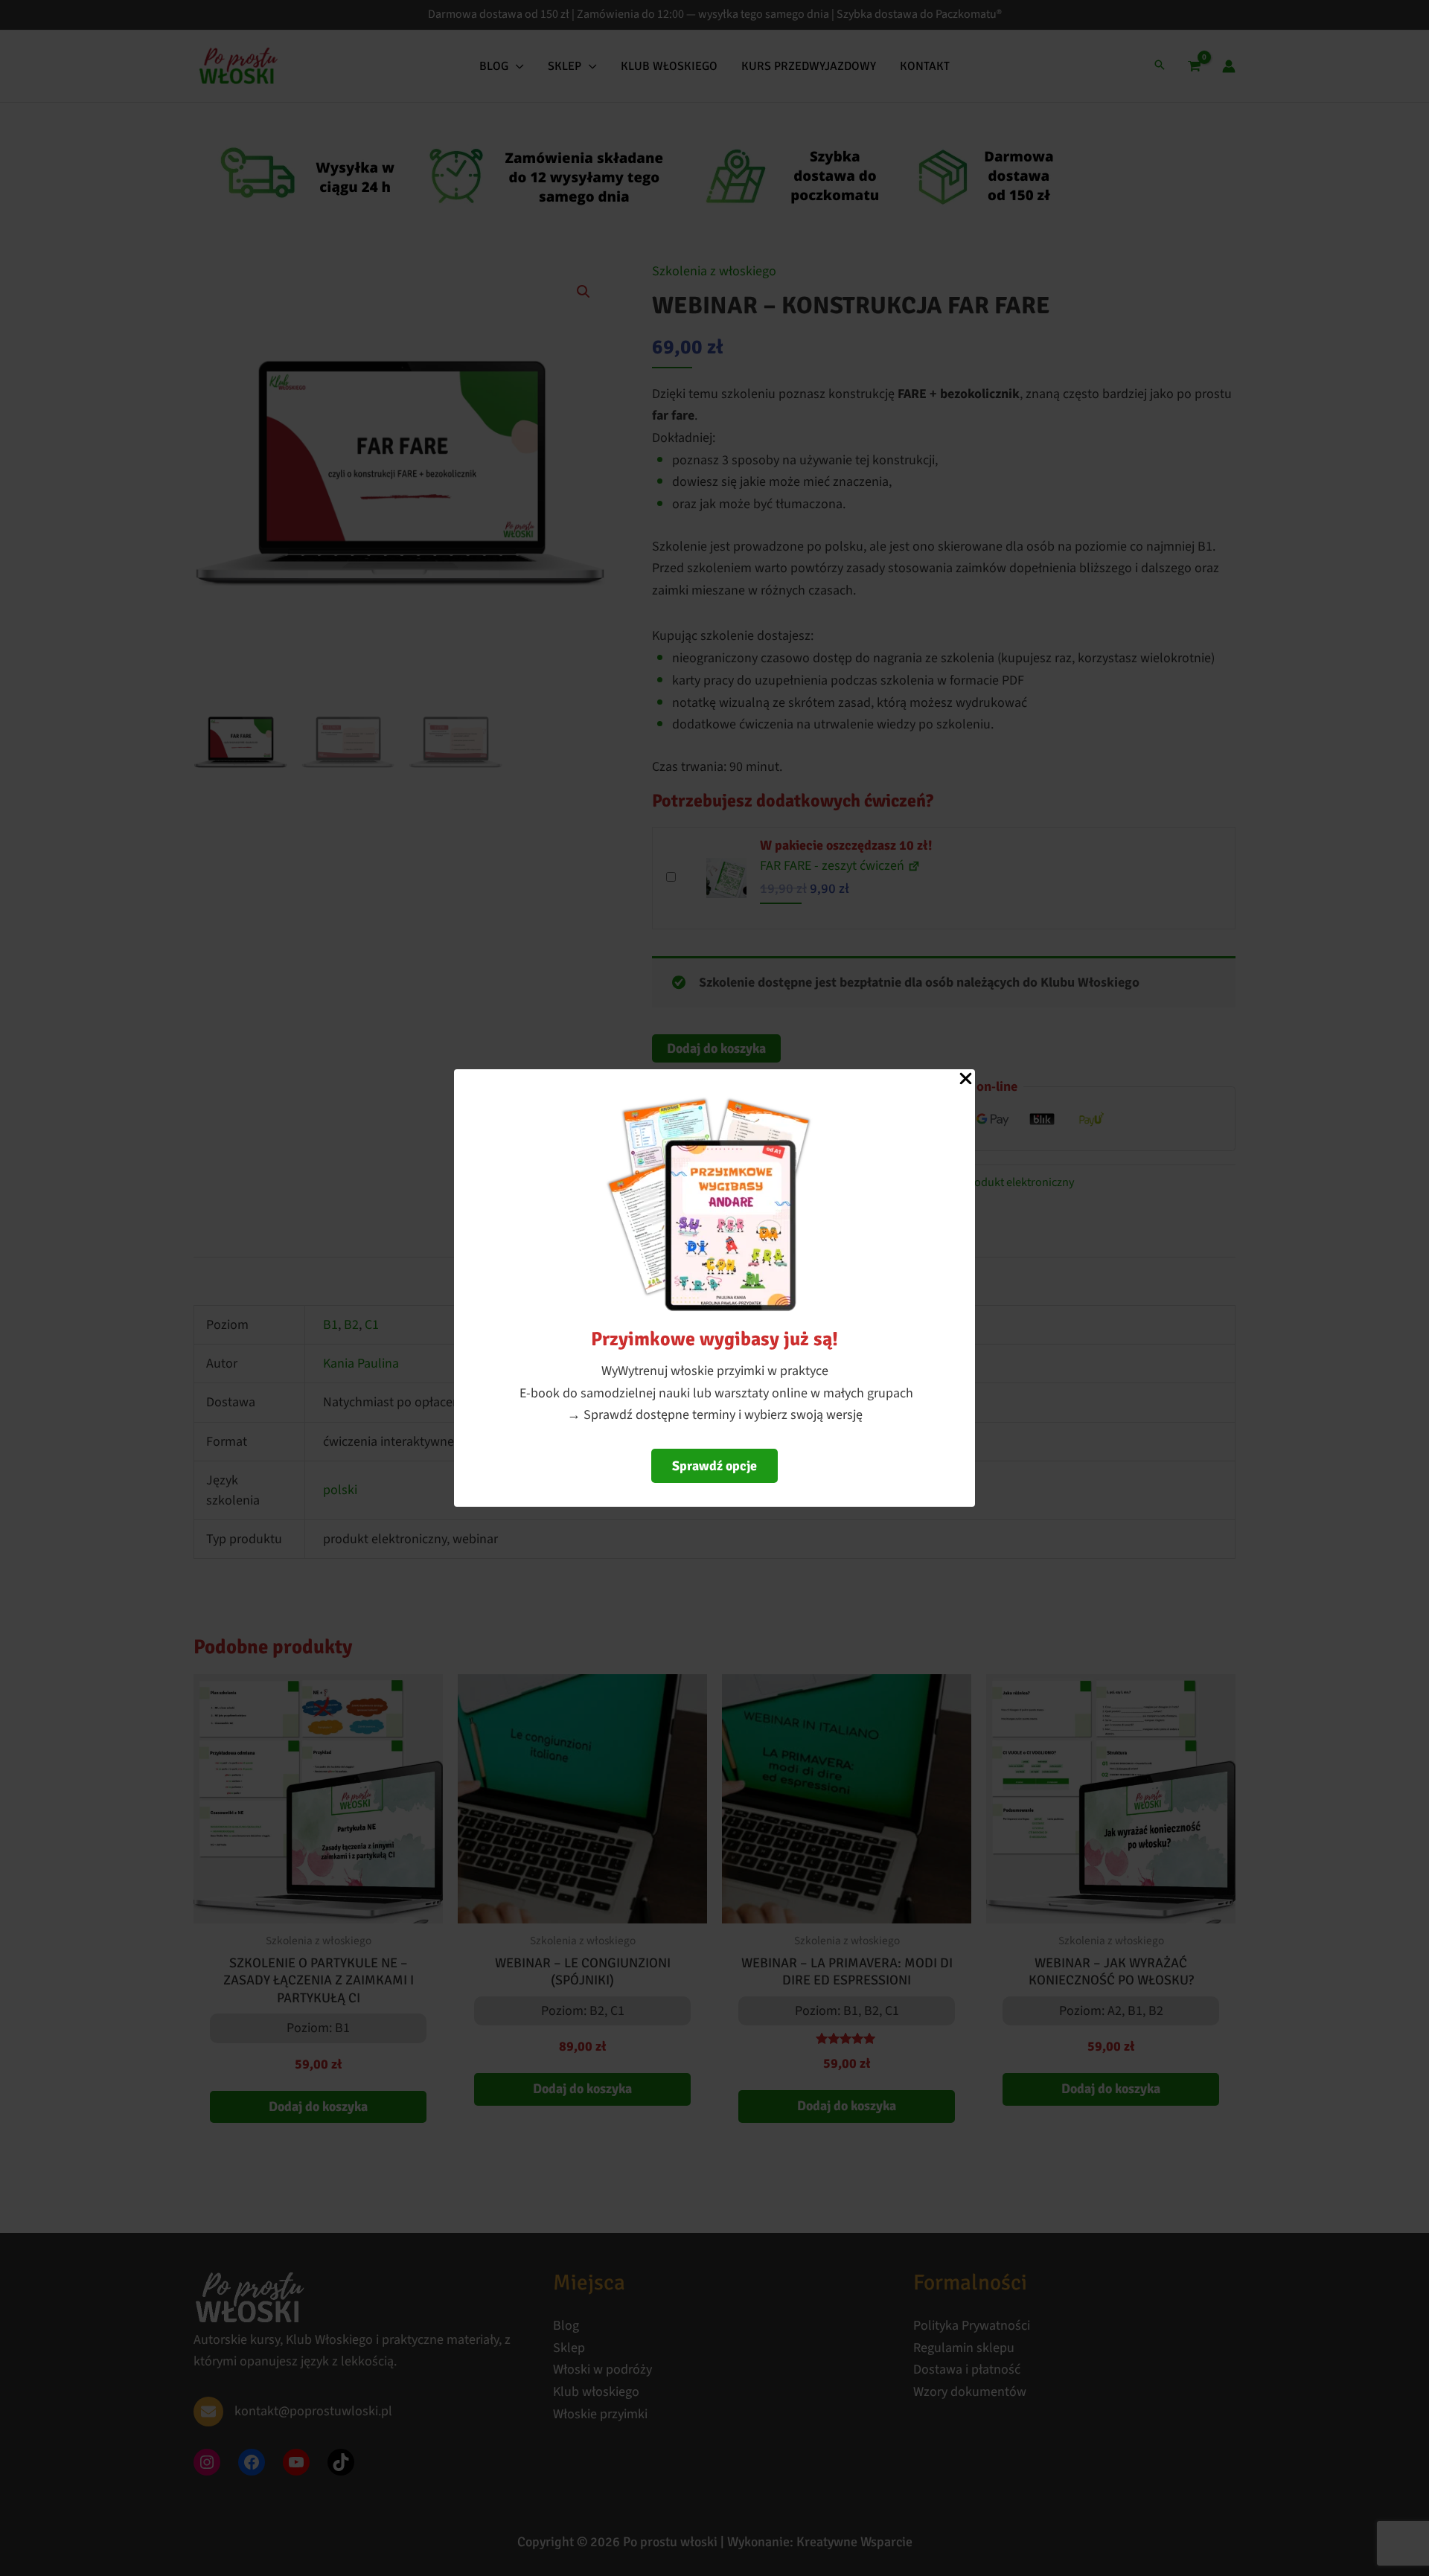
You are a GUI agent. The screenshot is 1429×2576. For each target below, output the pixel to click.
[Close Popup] (966, 1080)
